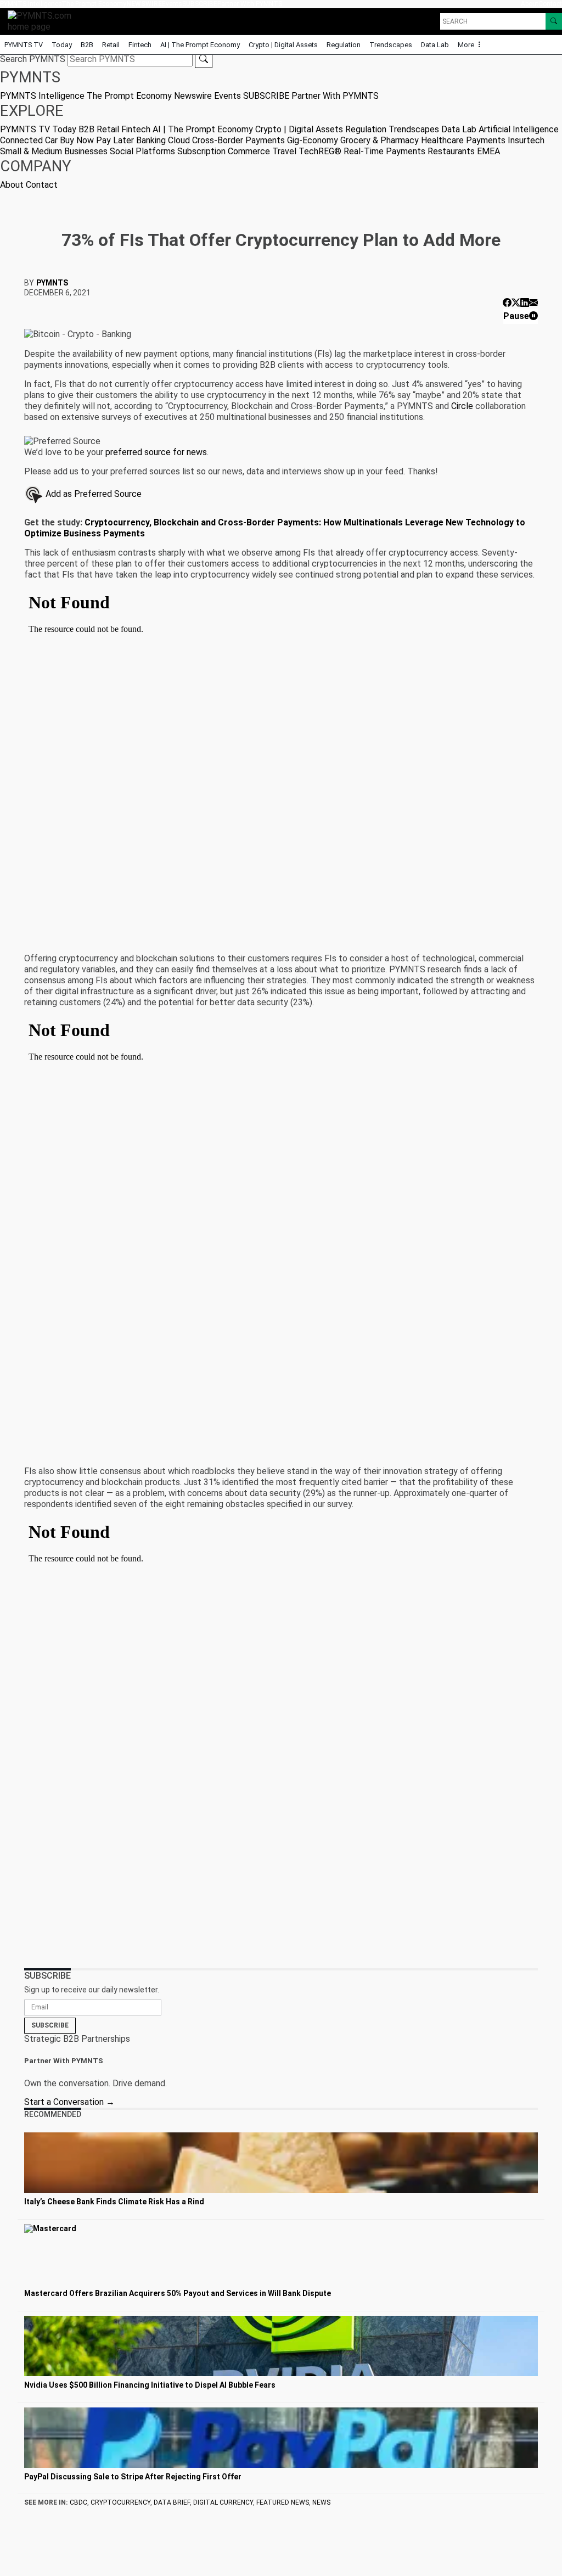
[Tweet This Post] (516, 303)
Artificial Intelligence (519, 129)
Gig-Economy (313, 140)
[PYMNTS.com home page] (43, 21)
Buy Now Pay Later (97, 140)
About (530, 4)
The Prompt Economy (94, 4)
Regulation (344, 45)
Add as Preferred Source (92, 494)
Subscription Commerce (224, 151)
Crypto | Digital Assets (283, 45)
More (467, 45)
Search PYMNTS (33, 59)
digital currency (223, 2502)
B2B (87, 45)
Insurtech (526, 140)
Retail (111, 45)
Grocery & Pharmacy (380, 140)
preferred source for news (156, 452)
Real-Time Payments (384, 151)
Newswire (144, 4)
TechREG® (320, 151)
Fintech (140, 45)
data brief (172, 2502)
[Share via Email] (533, 303)
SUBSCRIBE (200, 4)
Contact (550, 4)
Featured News (283, 2502)
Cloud (179, 140)
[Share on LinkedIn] (525, 303)
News (321, 2502)
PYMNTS (52, 283)
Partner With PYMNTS (250, 4)
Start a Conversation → (69, 2102)
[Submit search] (204, 59)
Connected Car (29, 140)
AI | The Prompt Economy (200, 45)
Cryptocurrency (120, 2502)
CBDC (78, 2502)
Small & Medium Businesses (54, 151)
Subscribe (50, 2025)
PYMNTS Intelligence (31, 4)
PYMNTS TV (24, 45)
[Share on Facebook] (507, 303)
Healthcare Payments (463, 140)
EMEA (488, 151)
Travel (284, 151)
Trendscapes (391, 45)
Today (62, 45)
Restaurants (451, 151)
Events (172, 4)
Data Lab (435, 45)
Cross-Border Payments (238, 140)
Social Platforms (142, 151)
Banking (151, 140)
